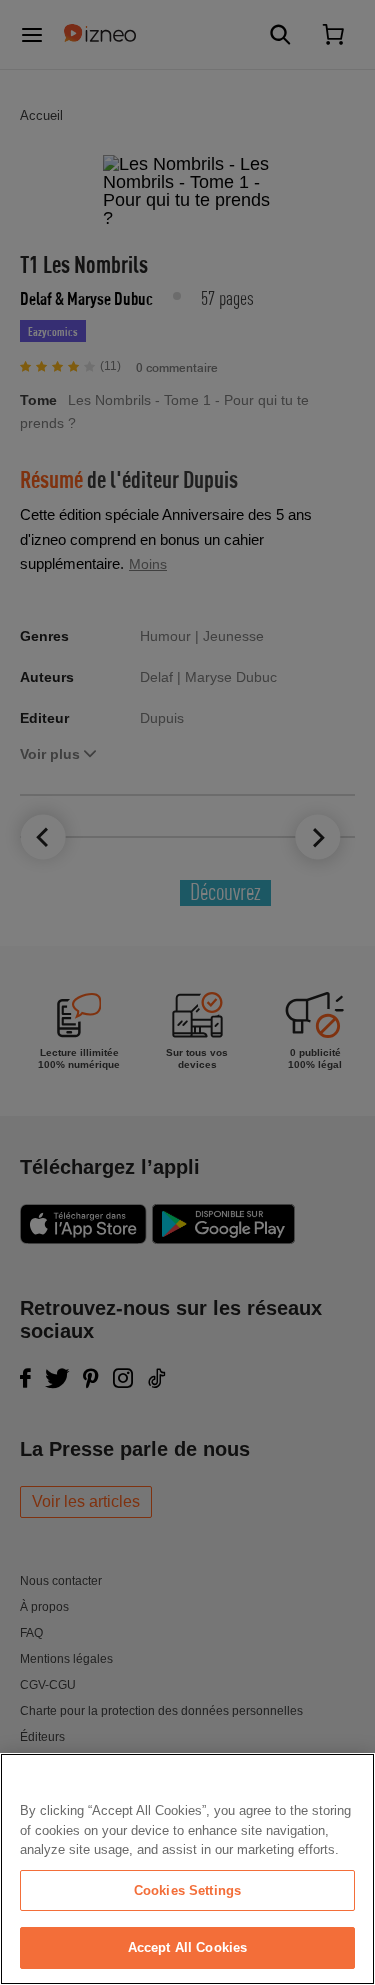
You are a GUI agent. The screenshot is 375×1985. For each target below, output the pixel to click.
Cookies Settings (187, 1890)
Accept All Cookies (187, 1947)
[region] (187, 1869)
